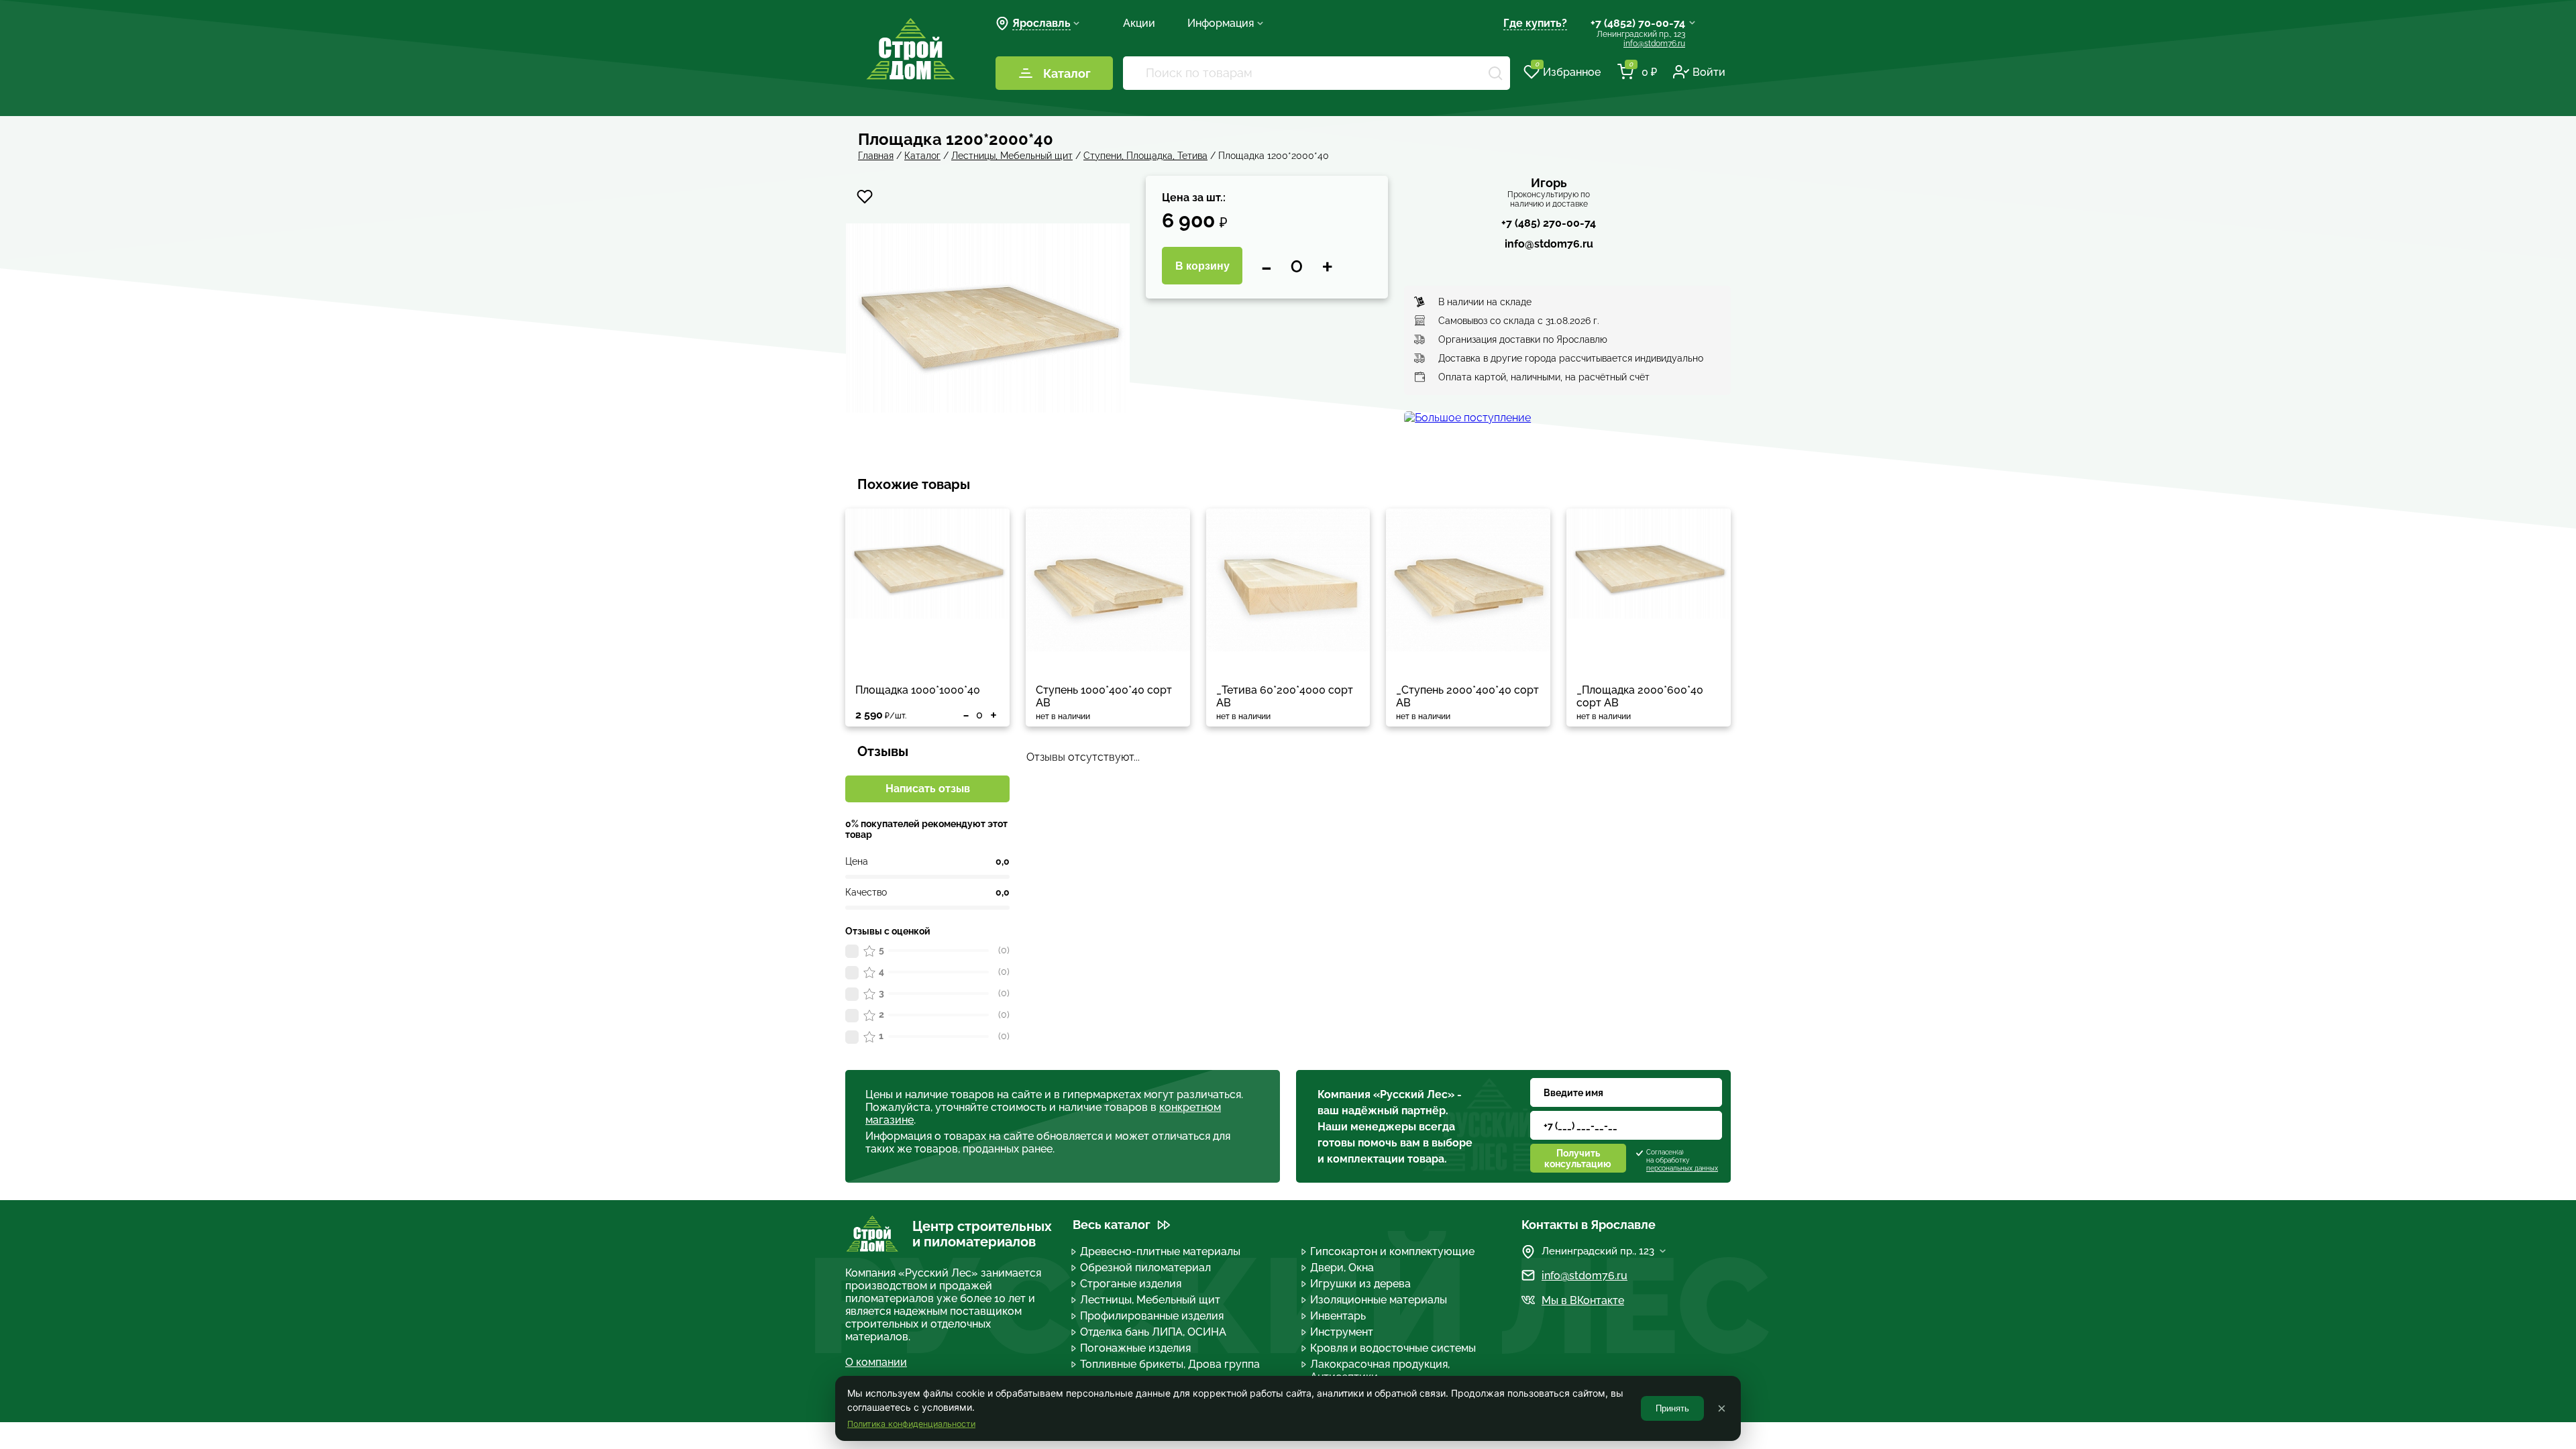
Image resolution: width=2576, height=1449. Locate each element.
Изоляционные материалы (1379, 1300)
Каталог (1067, 73)
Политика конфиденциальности (911, 1424)
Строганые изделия (1131, 1284)
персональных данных (1682, 1168)
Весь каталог (1112, 1225)
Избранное (1568, 71)
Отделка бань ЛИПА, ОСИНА (1153, 1332)
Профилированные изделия (1152, 1316)
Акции (1139, 23)
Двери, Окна (1342, 1268)
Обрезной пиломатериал (1145, 1268)
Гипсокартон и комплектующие (1392, 1251)
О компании (876, 1362)
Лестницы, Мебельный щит (1150, 1300)
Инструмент (1342, 1332)
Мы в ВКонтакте (1583, 1300)
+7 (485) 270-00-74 (1549, 223)
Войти (1709, 72)
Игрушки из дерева (1360, 1284)
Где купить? (1535, 23)
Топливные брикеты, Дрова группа (1170, 1364)
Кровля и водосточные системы (1393, 1348)
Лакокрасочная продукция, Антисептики (1380, 1371)
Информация (1221, 23)
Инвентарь (1338, 1316)
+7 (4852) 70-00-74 (1638, 23)
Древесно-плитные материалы (1160, 1251)
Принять (1672, 1408)
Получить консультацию (1578, 1159)
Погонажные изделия (1135, 1348)
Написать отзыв (928, 789)
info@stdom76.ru (1654, 44)
